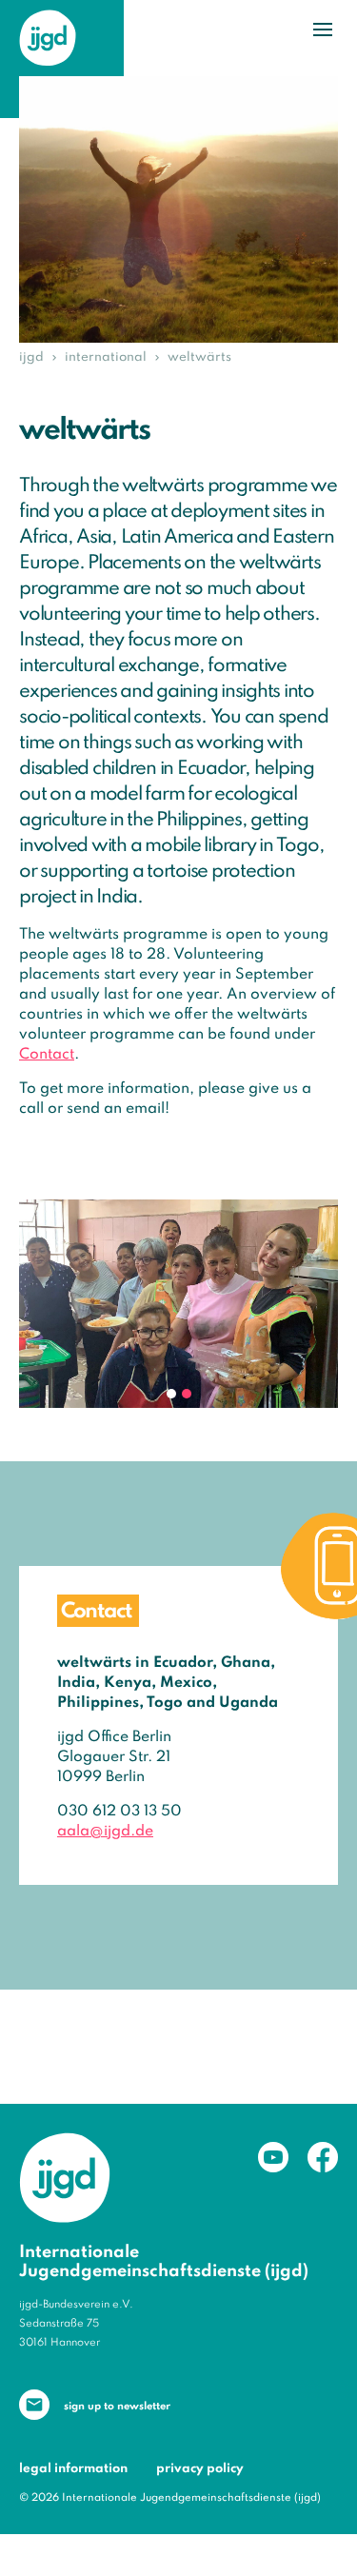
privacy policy (200, 2469)
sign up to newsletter (117, 2407)
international (106, 357)
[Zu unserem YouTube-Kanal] (273, 2157)
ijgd (31, 357)
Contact (47, 1055)
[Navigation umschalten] (323, 30)
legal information (73, 2469)
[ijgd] (48, 38)
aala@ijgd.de (105, 1832)
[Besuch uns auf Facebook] (323, 2157)
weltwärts (199, 357)
